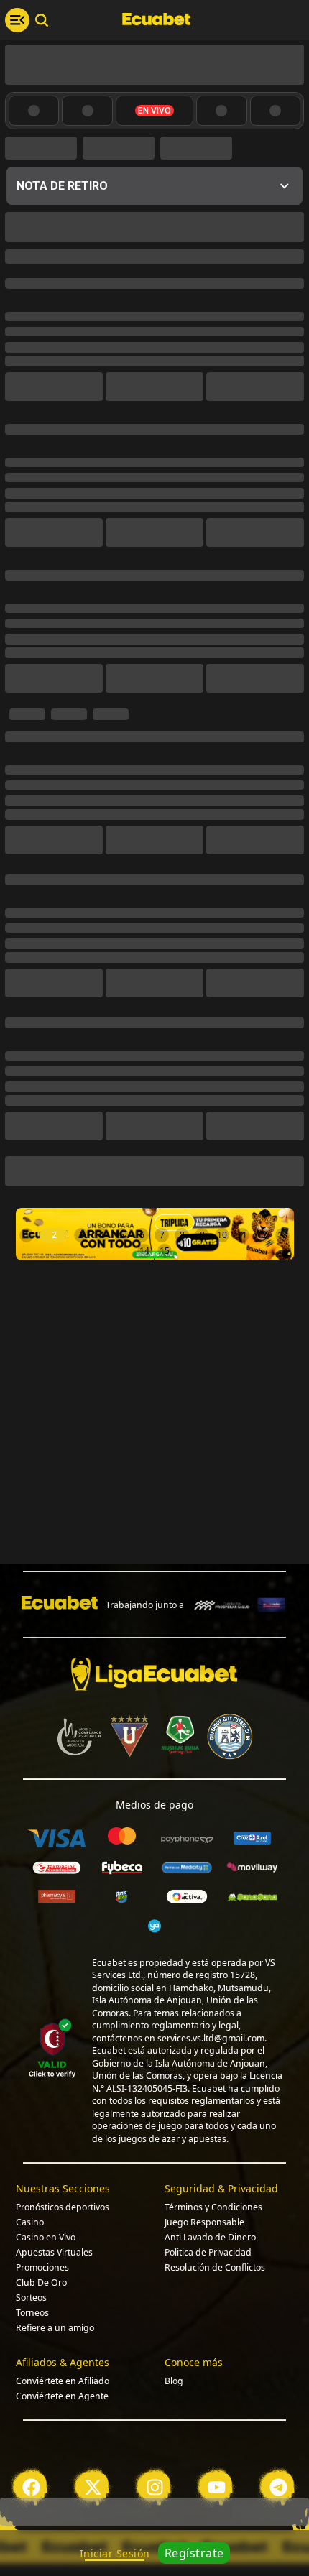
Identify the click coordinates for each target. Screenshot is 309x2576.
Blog (174, 2492)
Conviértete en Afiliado (63, 2492)
